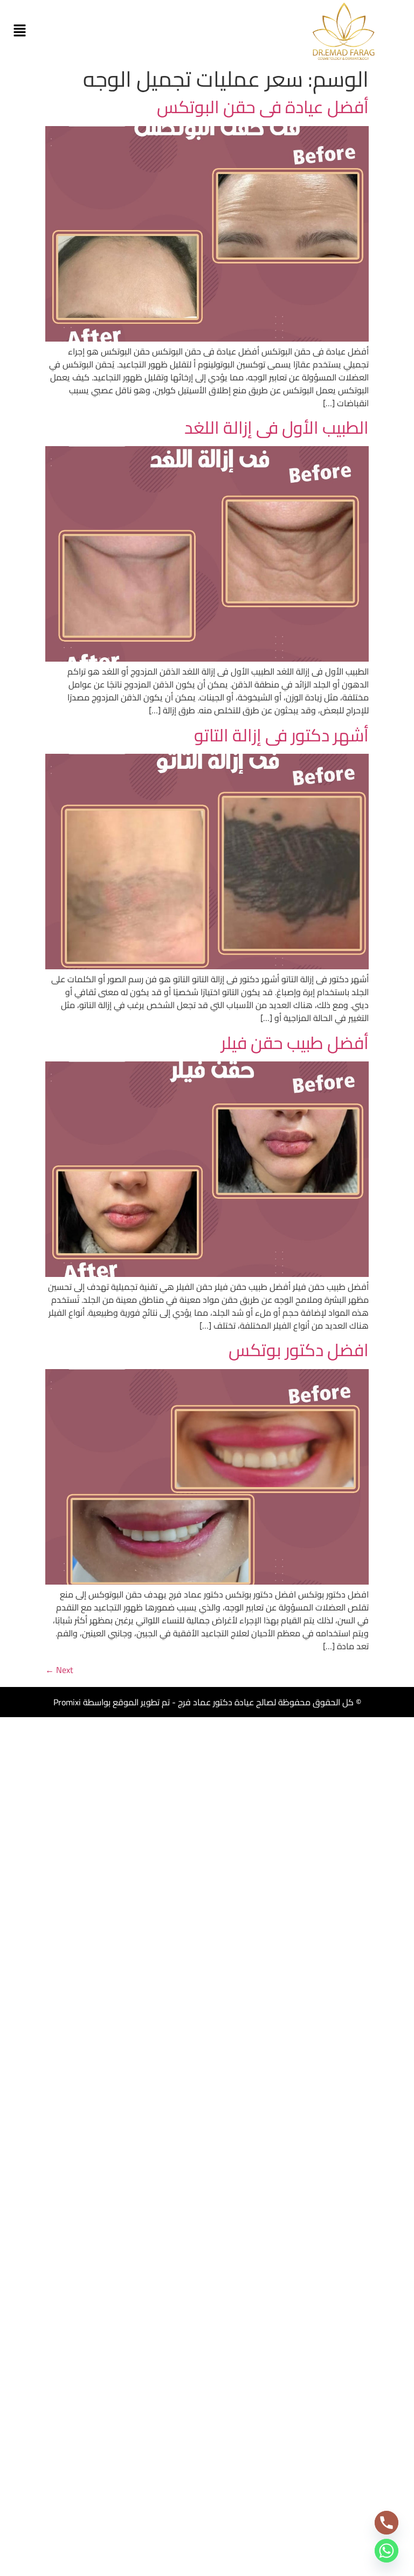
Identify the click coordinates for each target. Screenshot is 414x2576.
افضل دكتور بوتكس (299, 1350)
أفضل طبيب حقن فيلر (295, 1043)
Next (59, 1670)
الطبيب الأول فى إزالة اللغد (277, 427)
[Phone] (387, 2523)
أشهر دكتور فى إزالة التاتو (281, 735)
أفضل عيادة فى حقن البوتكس (263, 107)
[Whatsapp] (387, 2551)
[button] (19, 31)
